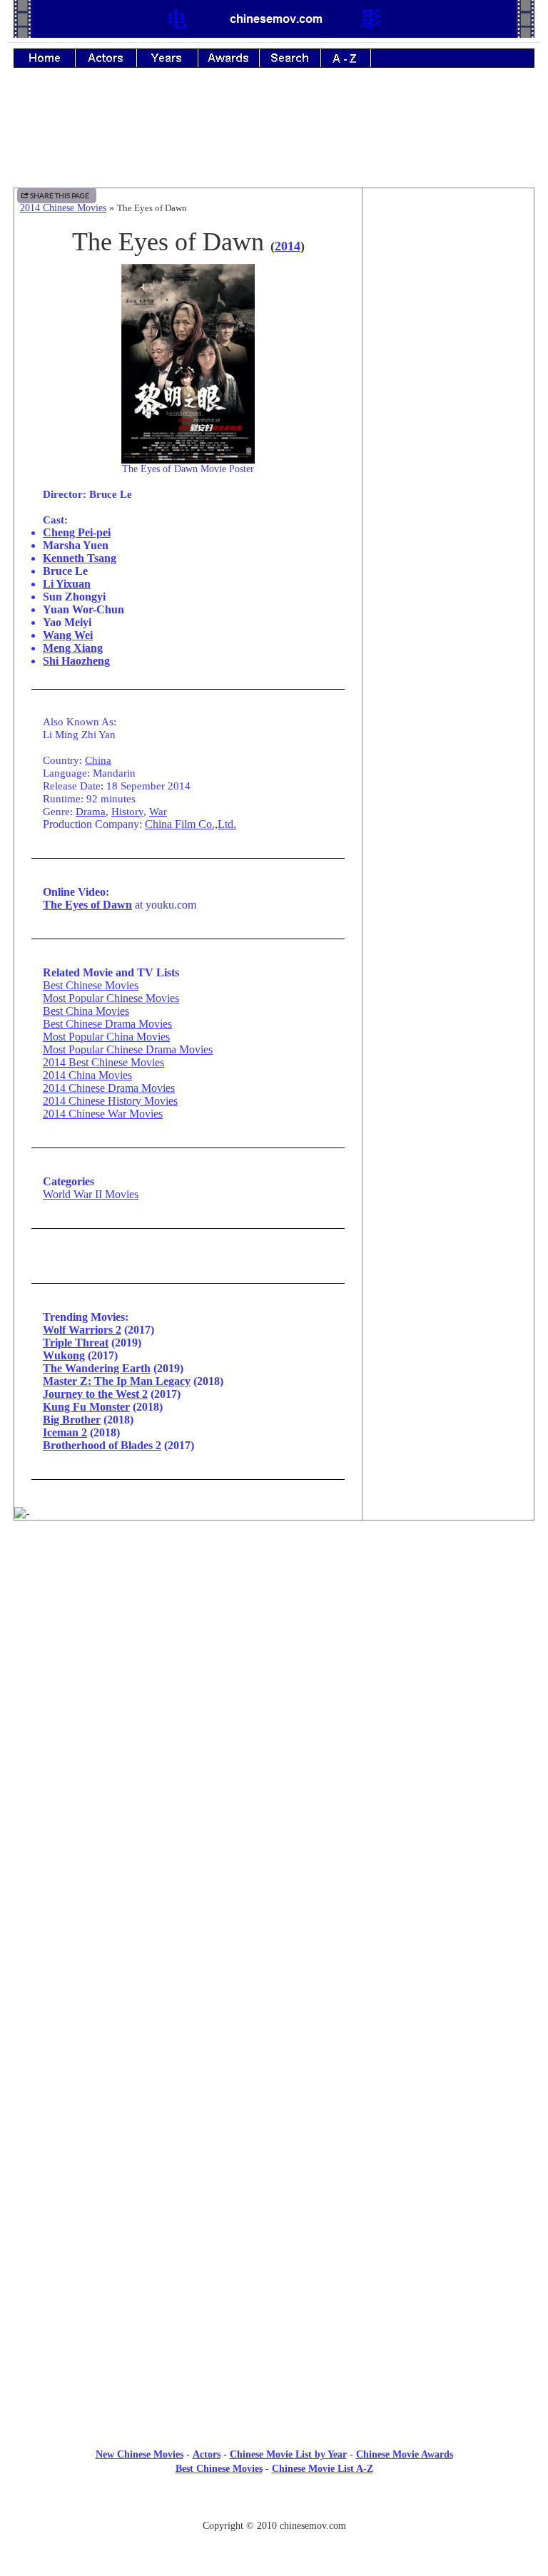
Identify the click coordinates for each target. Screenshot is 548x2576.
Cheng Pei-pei (77, 532)
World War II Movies (91, 1194)
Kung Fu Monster (86, 1407)
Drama (91, 811)
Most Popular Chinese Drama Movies (128, 1049)
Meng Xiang (73, 648)
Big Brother (72, 1420)
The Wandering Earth (97, 1368)
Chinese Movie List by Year (288, 2454)
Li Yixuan (67, 584)
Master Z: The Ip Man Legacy (117, 1381)
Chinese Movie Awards (405, 2454)
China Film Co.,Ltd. (191, 824)
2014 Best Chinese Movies (103, 1062)
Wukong (64, 1355)
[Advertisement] (274, 138)
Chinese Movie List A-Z (323, 2469)
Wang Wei (68, 635)
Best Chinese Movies (91, 985)
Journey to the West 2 (95, 1394)
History (127, 811)
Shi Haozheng (76, 661)
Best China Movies (86, 1011)
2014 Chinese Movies (63, 208)
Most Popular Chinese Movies (111, 998)
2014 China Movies (87, 1075)
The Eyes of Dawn (87, 905)
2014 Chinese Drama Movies (109, 1088)
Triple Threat (76, 1343)
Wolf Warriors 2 (82, 1330)
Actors (207, 2454)
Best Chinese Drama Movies (107, 1024)
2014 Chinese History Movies (110, 1101)
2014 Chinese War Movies (103, 1114)
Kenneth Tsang (80, 558)
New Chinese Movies (139, 2454)
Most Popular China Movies (106, 1037)
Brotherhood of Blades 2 (102, 1445)
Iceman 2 (65, 1432)
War (158, 811)
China (98, 760)
